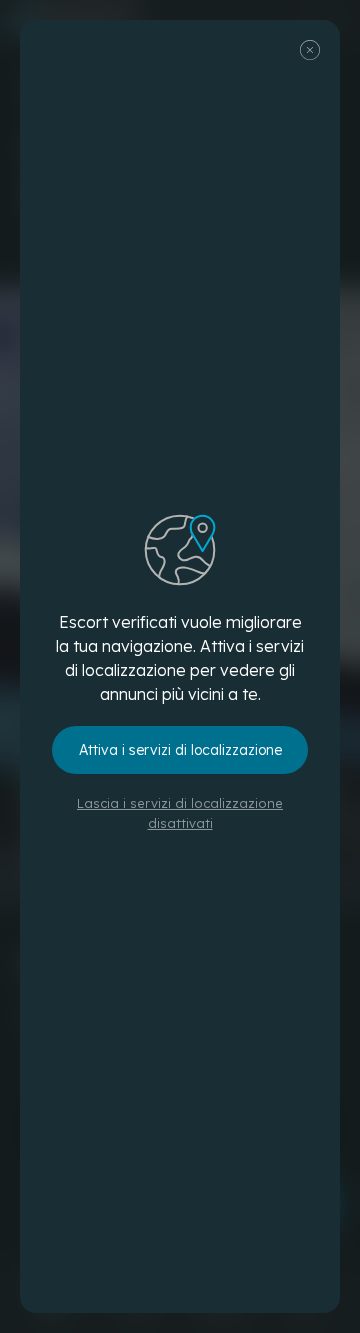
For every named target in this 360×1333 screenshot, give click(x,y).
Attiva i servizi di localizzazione (180, 750)
